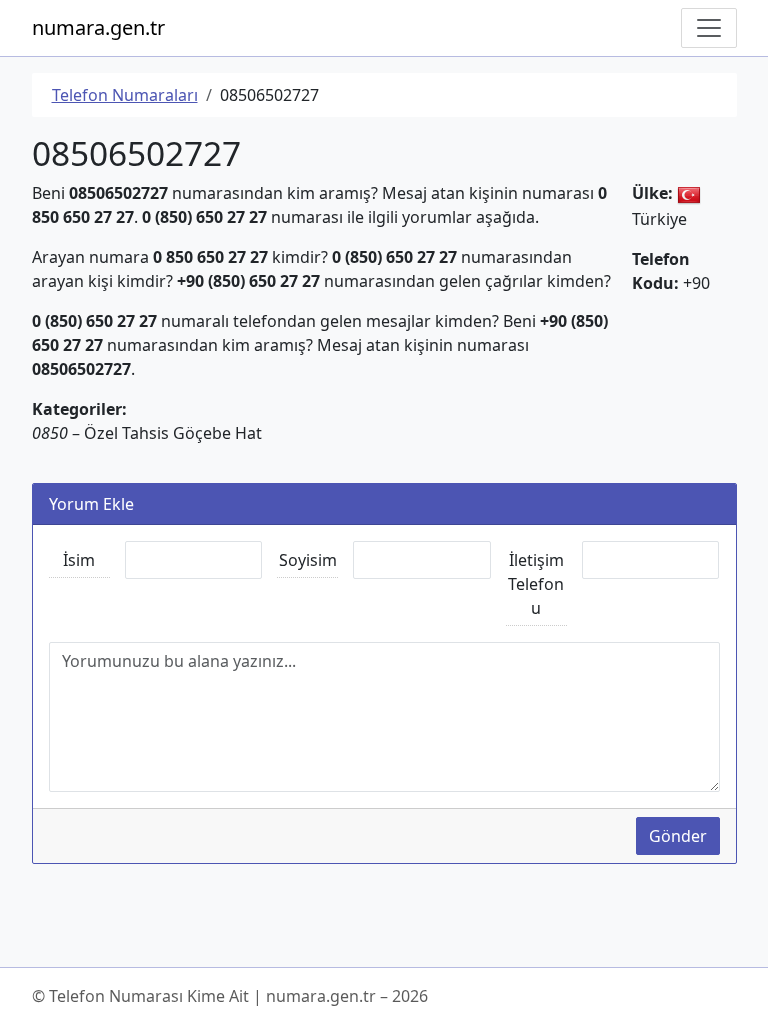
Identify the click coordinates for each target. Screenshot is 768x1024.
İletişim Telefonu (536, 584)
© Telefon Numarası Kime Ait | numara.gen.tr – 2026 (230, 996)
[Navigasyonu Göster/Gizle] (709, 28)
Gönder (678, 836)
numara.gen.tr (98, 27)
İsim (79, 560)
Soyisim (308, 560)
